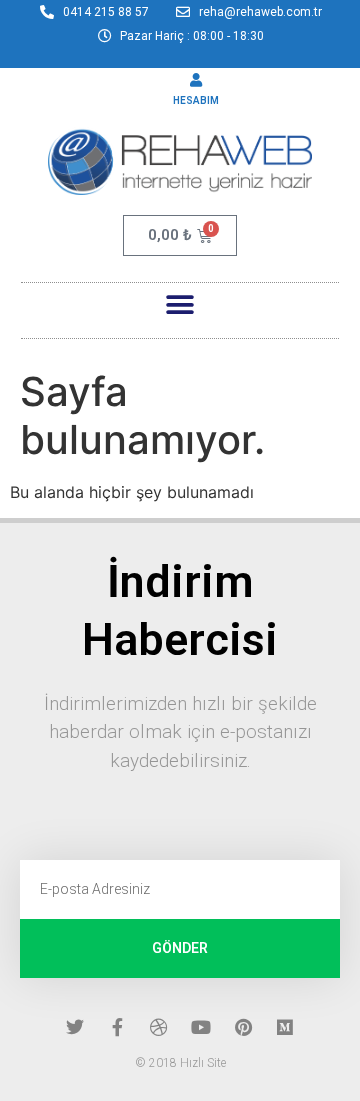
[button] (180, 305)
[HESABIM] (196, 80)
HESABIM (196, 100)
